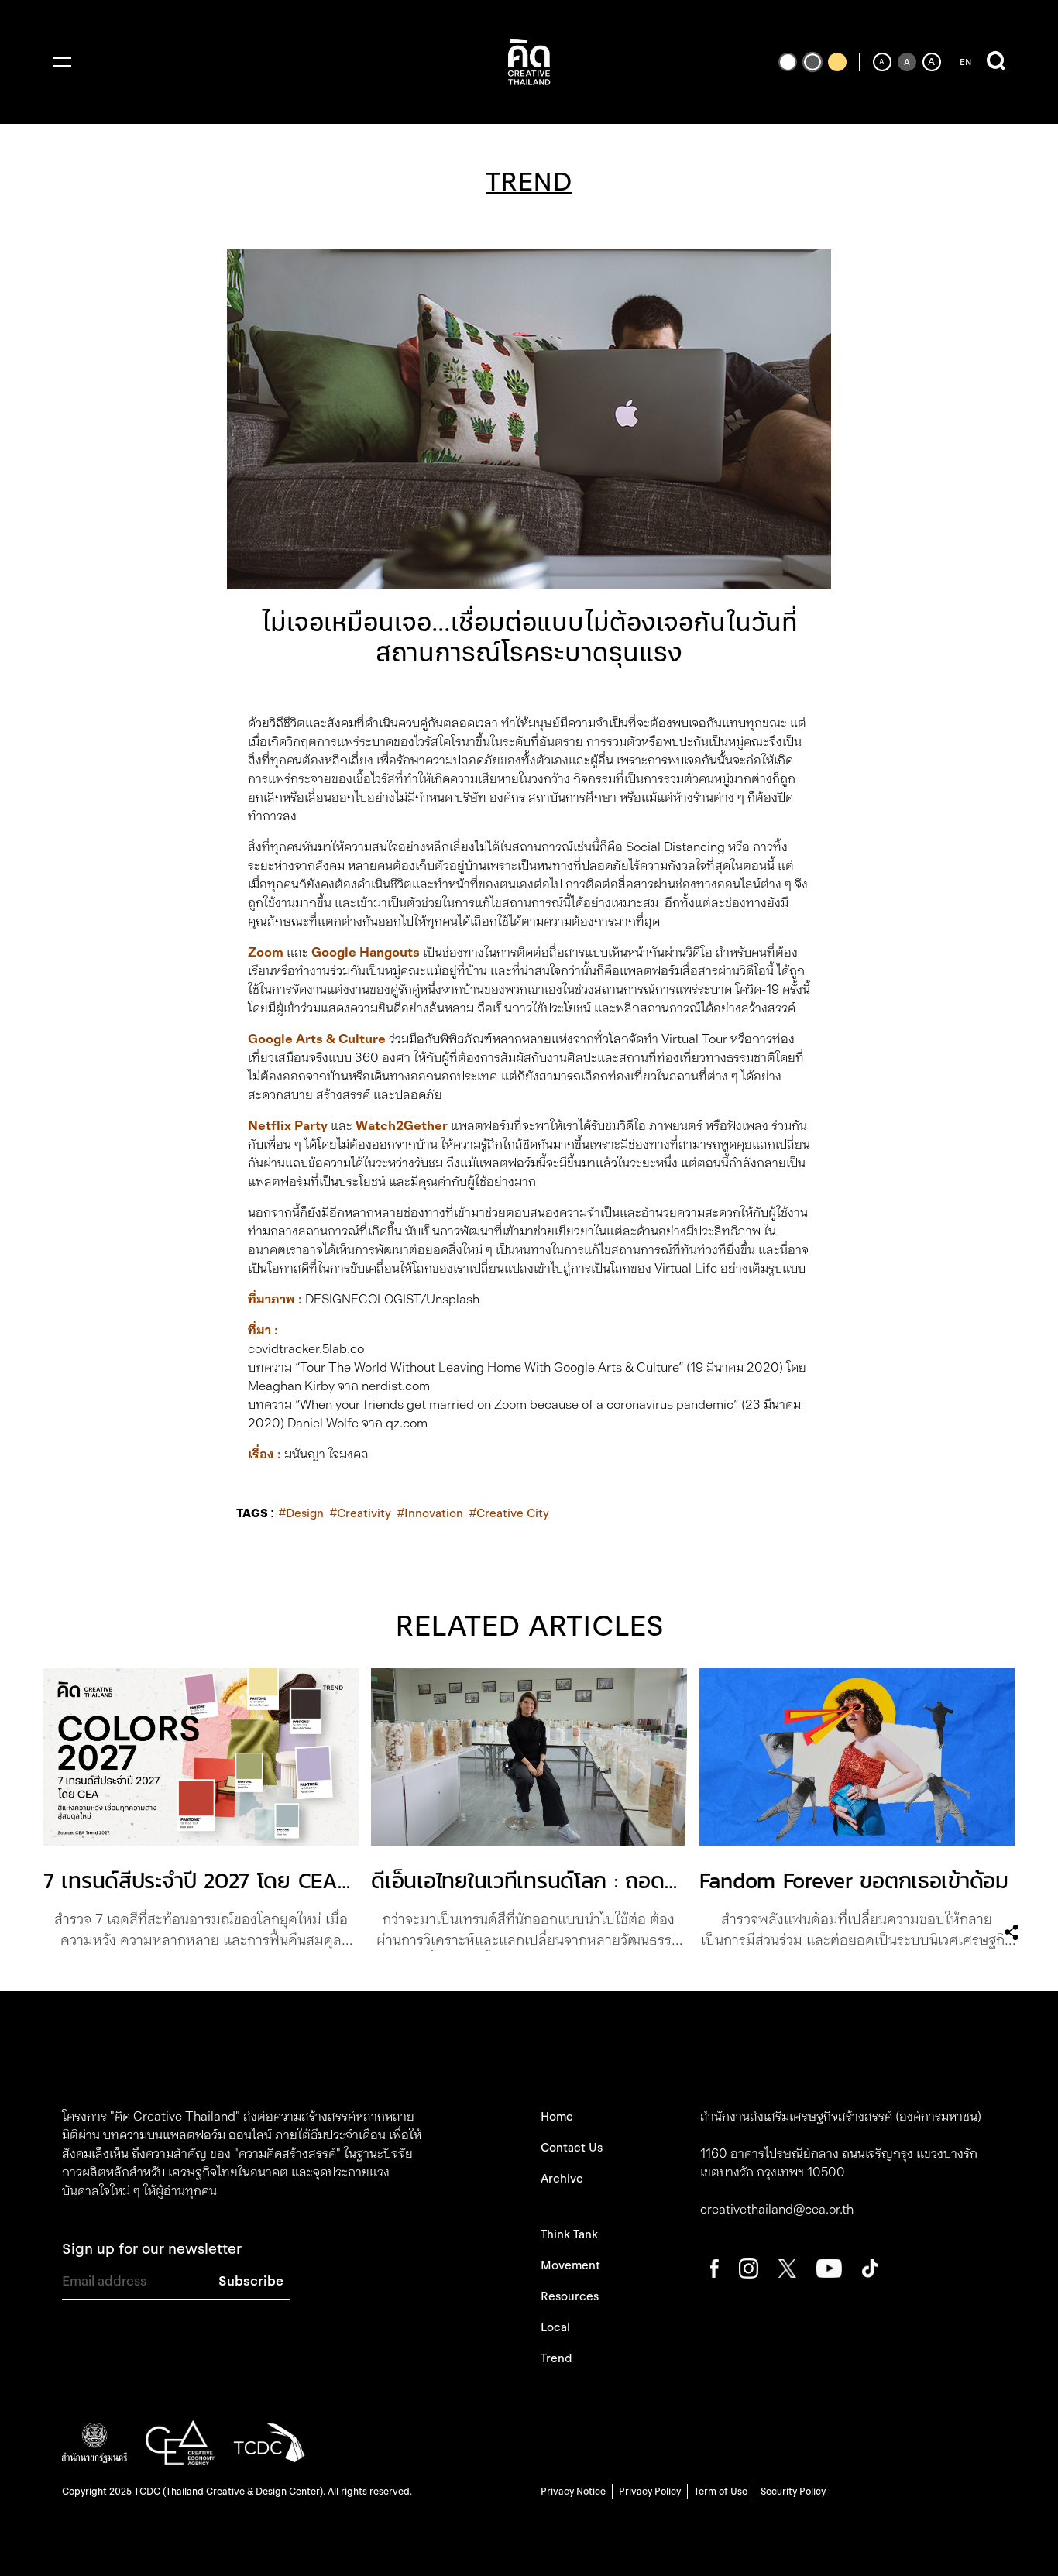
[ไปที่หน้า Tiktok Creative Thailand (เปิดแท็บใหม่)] (870, 2267)
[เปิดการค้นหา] (996, 62)
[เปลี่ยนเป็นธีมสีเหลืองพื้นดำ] (837, 62)
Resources (570, 2296)
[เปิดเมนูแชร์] (1012, 1932)
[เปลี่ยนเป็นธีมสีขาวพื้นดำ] (788, 62)
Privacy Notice (573, 2491)
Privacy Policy (650, 2491)
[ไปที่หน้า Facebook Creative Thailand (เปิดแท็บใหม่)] (714, 2267)
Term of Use (721, 2491)
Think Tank (569, 2234)
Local (555, 2327)
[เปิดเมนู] (62, 62)
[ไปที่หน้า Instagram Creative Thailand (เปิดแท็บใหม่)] (749, 2267)
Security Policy (793, 2491)
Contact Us (572, 2148)
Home (557, 2117)
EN (965, 62)
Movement (570, 2265)
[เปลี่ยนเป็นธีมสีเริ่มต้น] (812, 62)
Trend (556, 2358)
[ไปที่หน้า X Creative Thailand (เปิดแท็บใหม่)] (787, 2267)
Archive (562, 2179)
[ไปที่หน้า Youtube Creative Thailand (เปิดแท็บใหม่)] (829, 2267)
